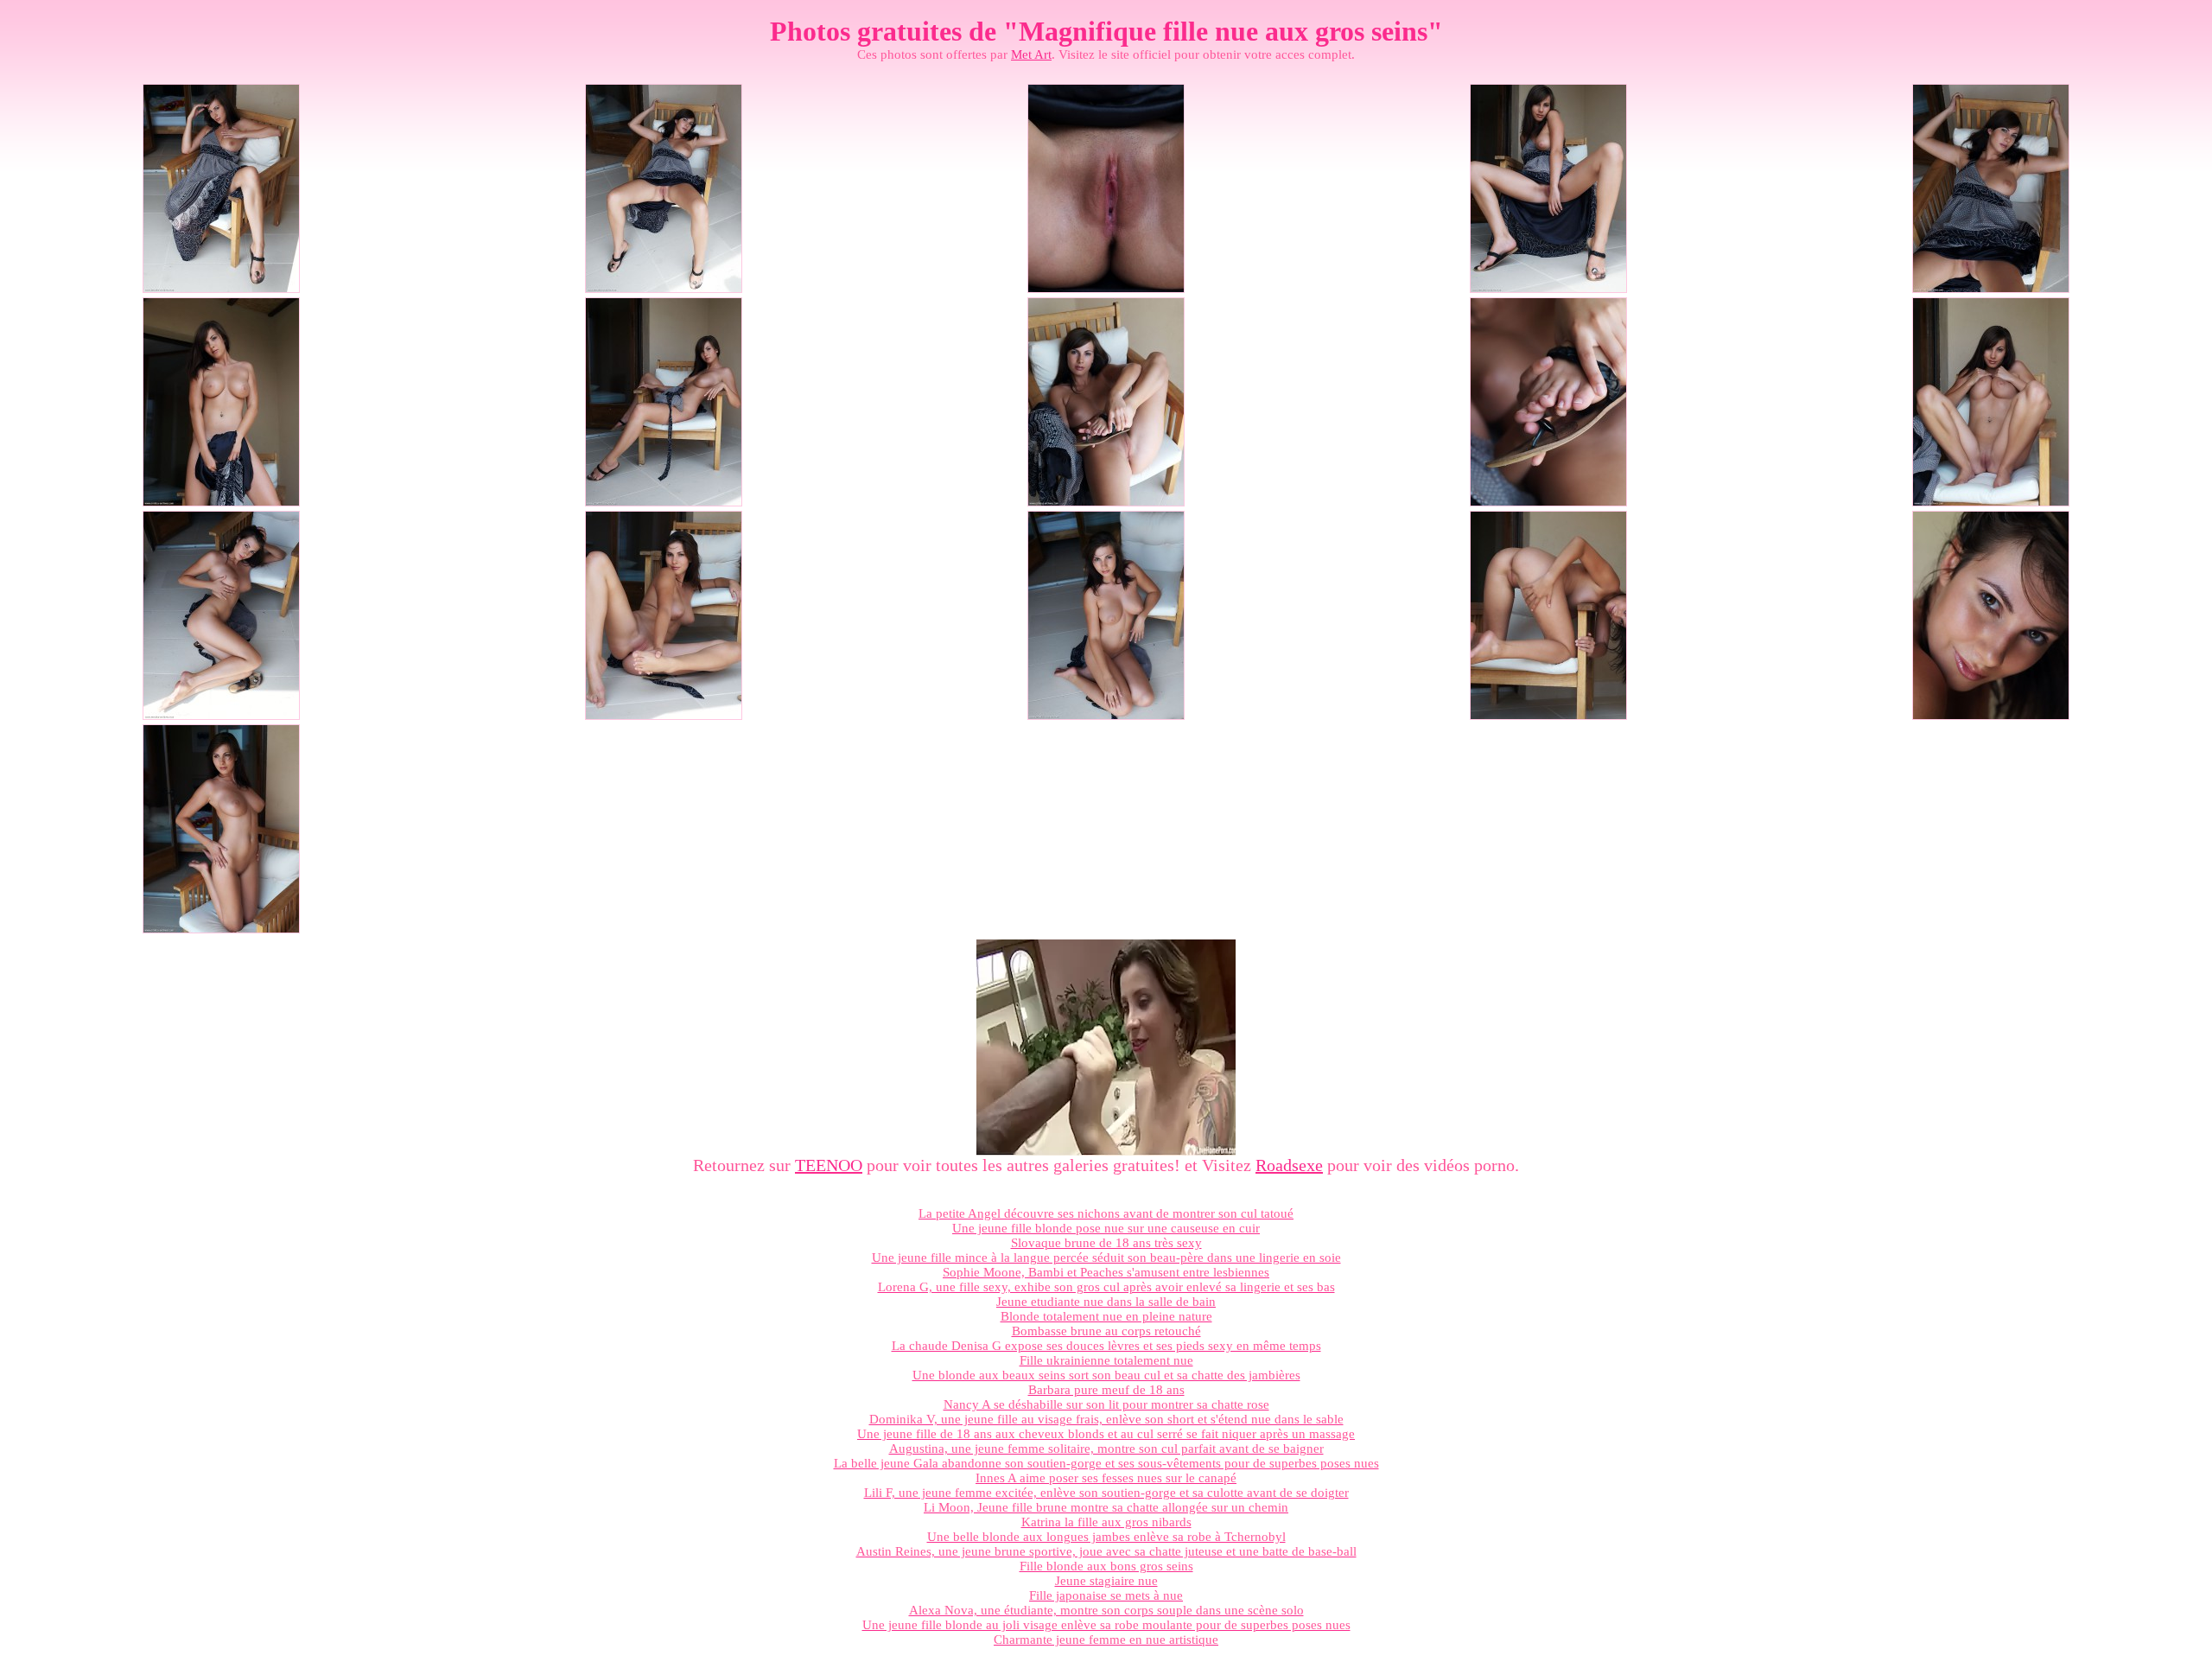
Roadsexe (1289, 1165)
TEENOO (829, 1165)
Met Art (1031, 54)
